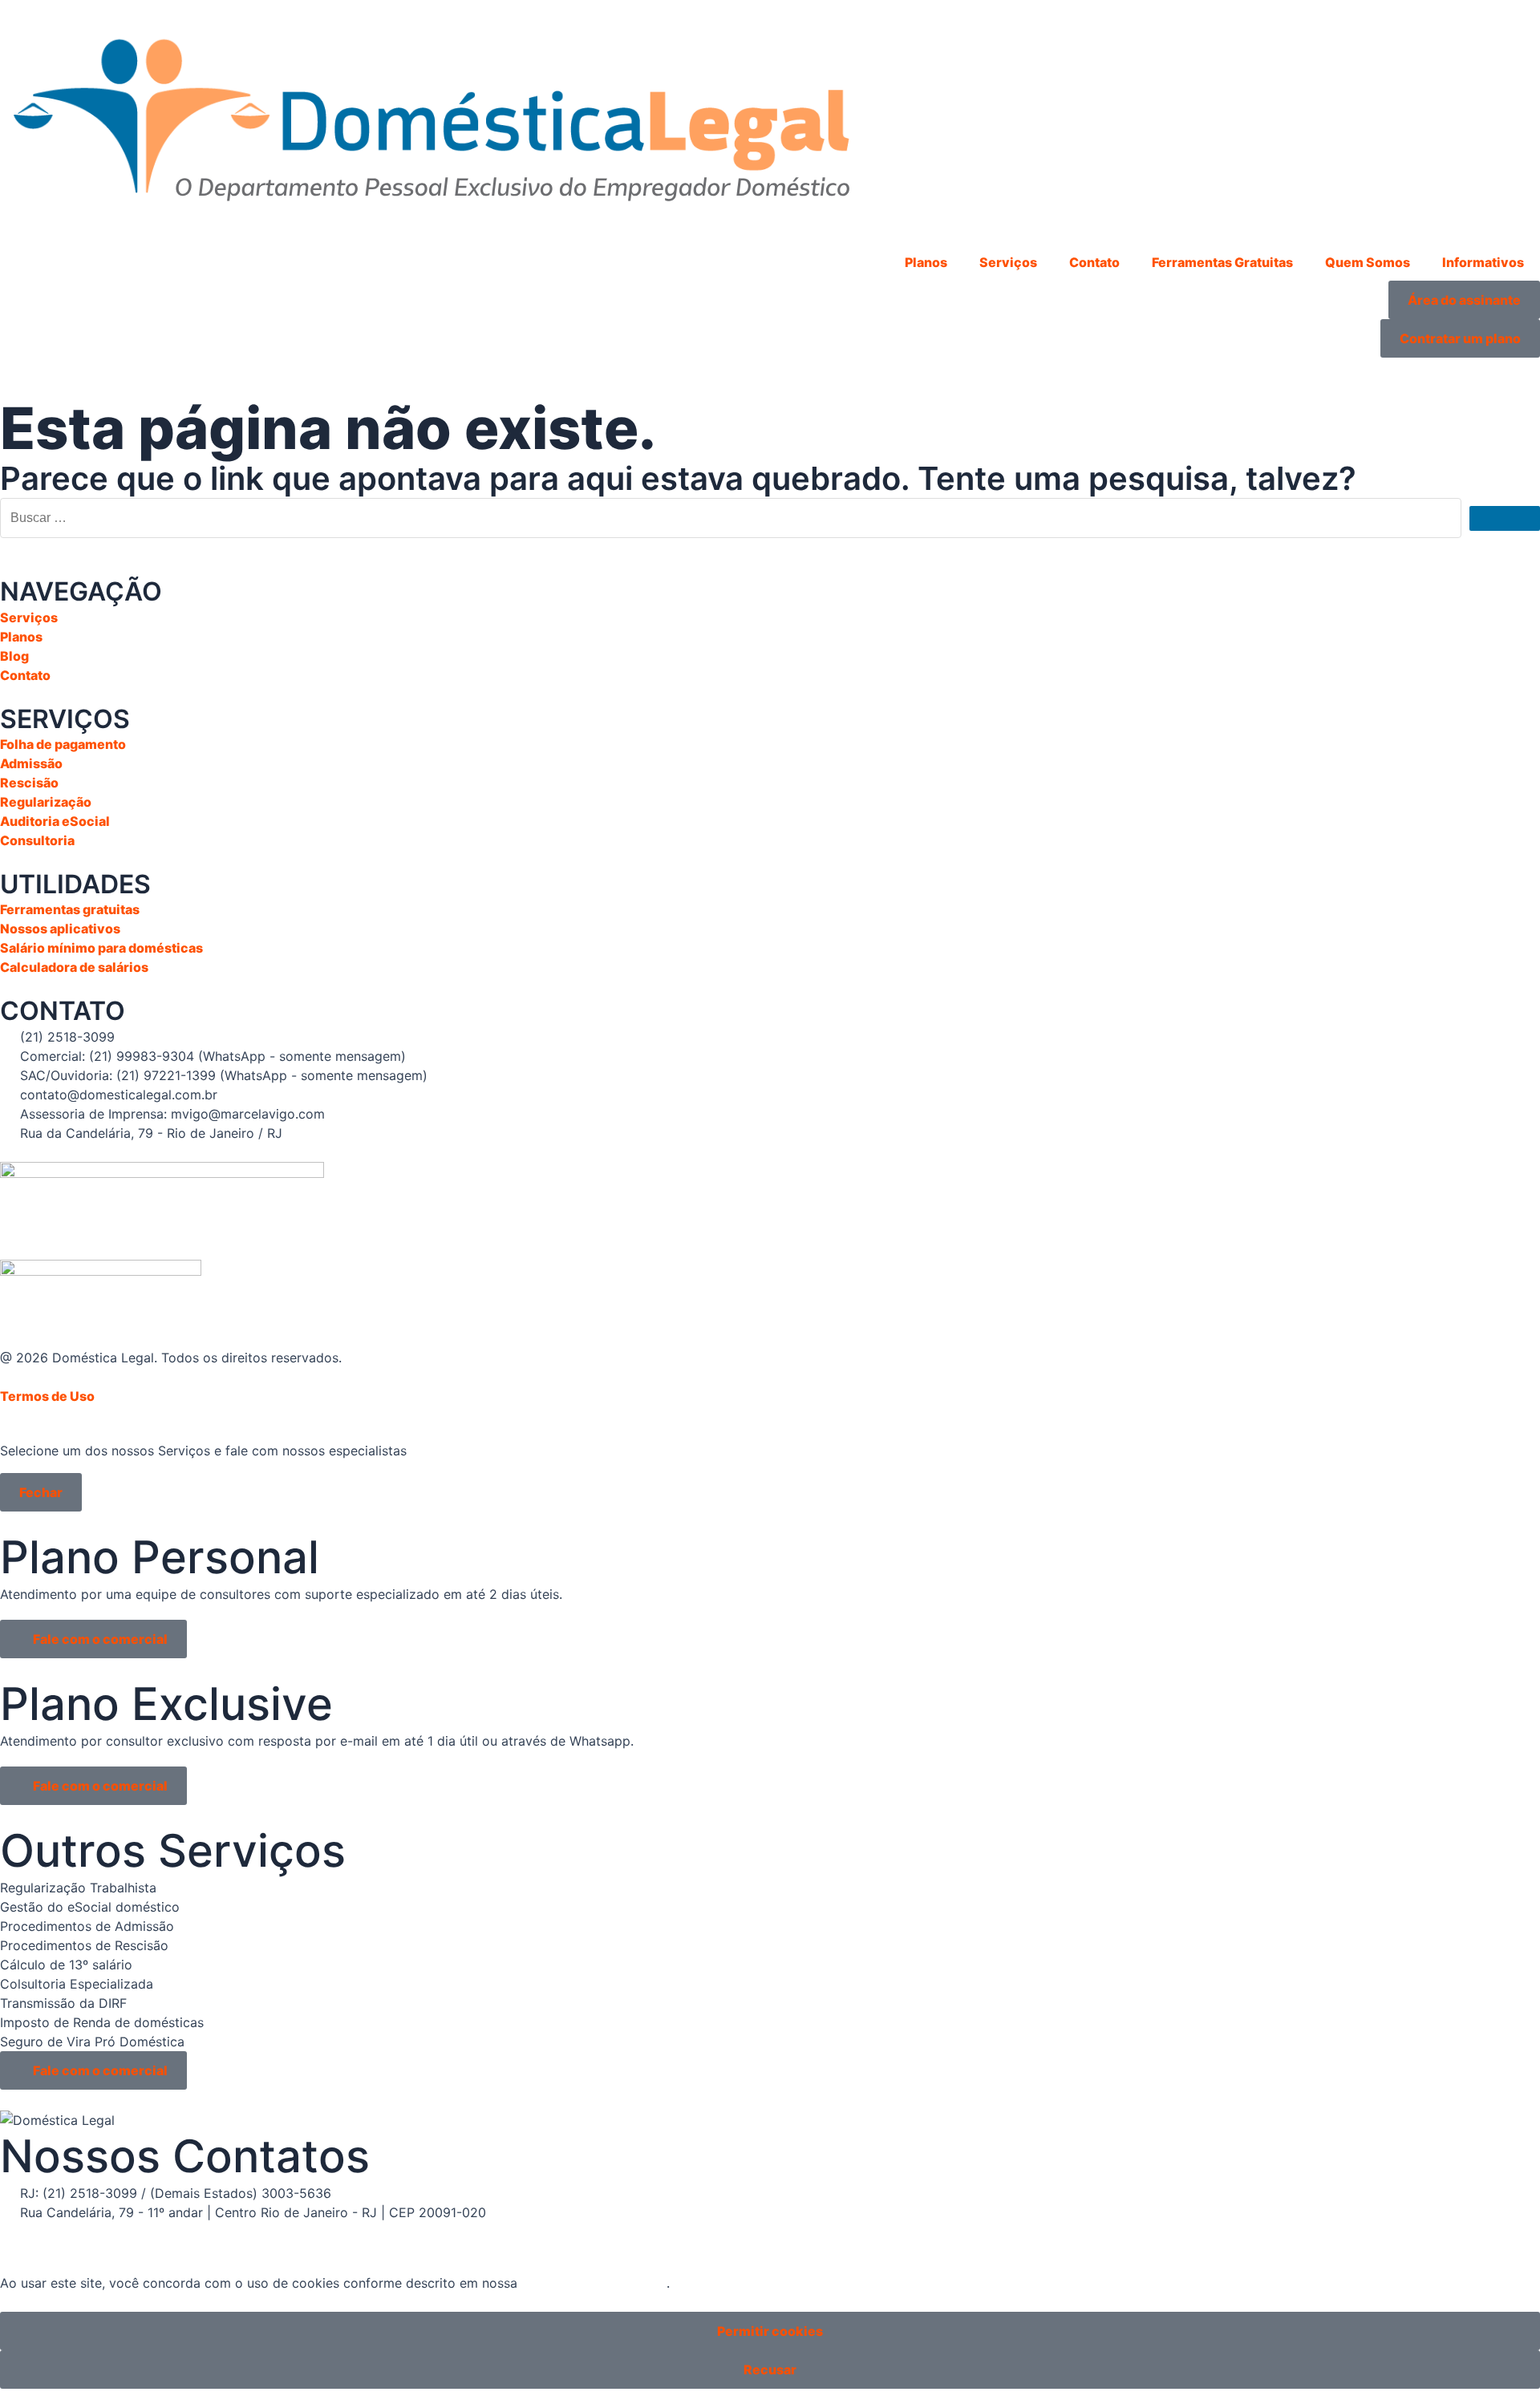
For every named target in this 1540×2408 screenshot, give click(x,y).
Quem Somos (1368, 262)
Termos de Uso (47, 1396)
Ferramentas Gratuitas (1222, 262)
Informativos (1483, 262)
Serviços (1008, 262)
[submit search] (1505, 518)
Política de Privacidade (594, 2283)
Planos (926, 262)
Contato (1094, 262)
